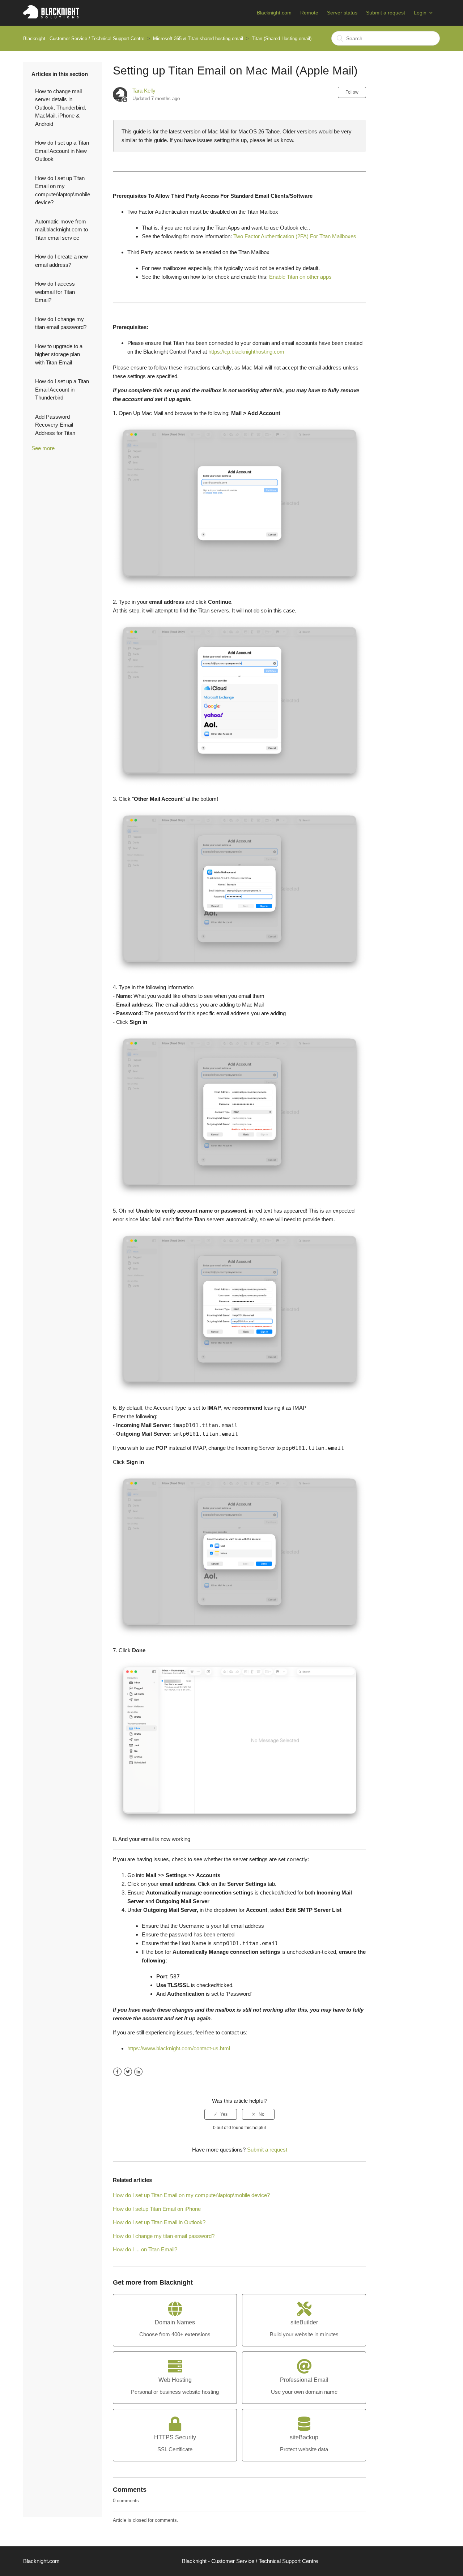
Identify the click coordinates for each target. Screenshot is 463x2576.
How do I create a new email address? (61, 261)
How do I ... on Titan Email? (145, 2249)
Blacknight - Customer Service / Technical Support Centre (84, 39)
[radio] (221, 2114)
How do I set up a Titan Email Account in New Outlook (62, 151)
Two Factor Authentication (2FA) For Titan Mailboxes (295, 236)
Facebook (117, 2072)
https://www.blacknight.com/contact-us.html (179, 2048)
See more (43, 448)
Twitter (128, 2072)
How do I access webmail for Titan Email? (55, 292)
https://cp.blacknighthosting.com (246, 352)
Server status (342, 13)
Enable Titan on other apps (300, 277)
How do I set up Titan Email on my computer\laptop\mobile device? (63, 190)
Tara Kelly (144, 91)
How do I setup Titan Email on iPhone (157, 2209)
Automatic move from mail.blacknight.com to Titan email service (61, 230)
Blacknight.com (274, 13)
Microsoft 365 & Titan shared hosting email (198, 39)
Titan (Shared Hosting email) (282, 39)
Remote (309, 13)
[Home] (51, 16)
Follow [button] (352, 92)
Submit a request (386, 13)
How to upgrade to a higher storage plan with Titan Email (59, 354)
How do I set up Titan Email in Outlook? (159, 2222)
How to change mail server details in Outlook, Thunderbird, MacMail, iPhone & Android (61, 108)
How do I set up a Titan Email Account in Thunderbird (62, 389)
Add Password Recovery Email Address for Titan (55, 425)
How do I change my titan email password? (61, 323)
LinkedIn (138, 2072)
